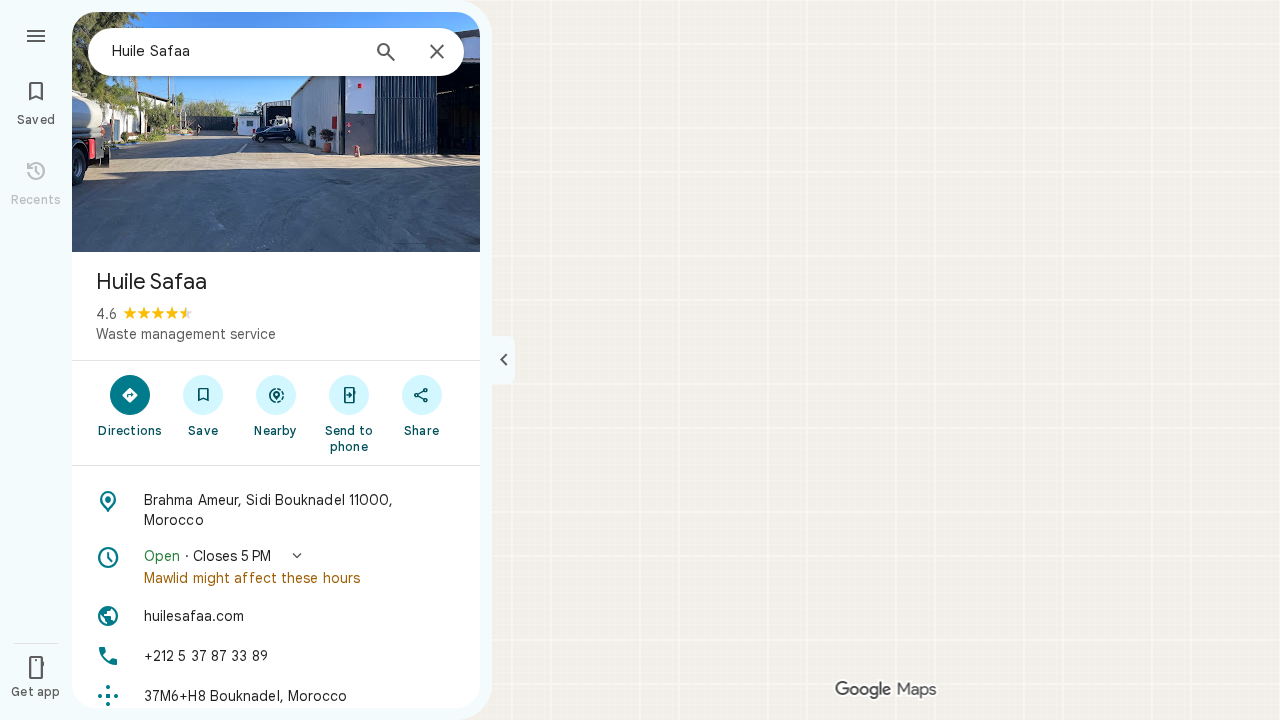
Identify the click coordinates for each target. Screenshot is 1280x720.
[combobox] (235, 51)
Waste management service (186, 334)
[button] (276, 567)
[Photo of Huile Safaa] (276, 132)
